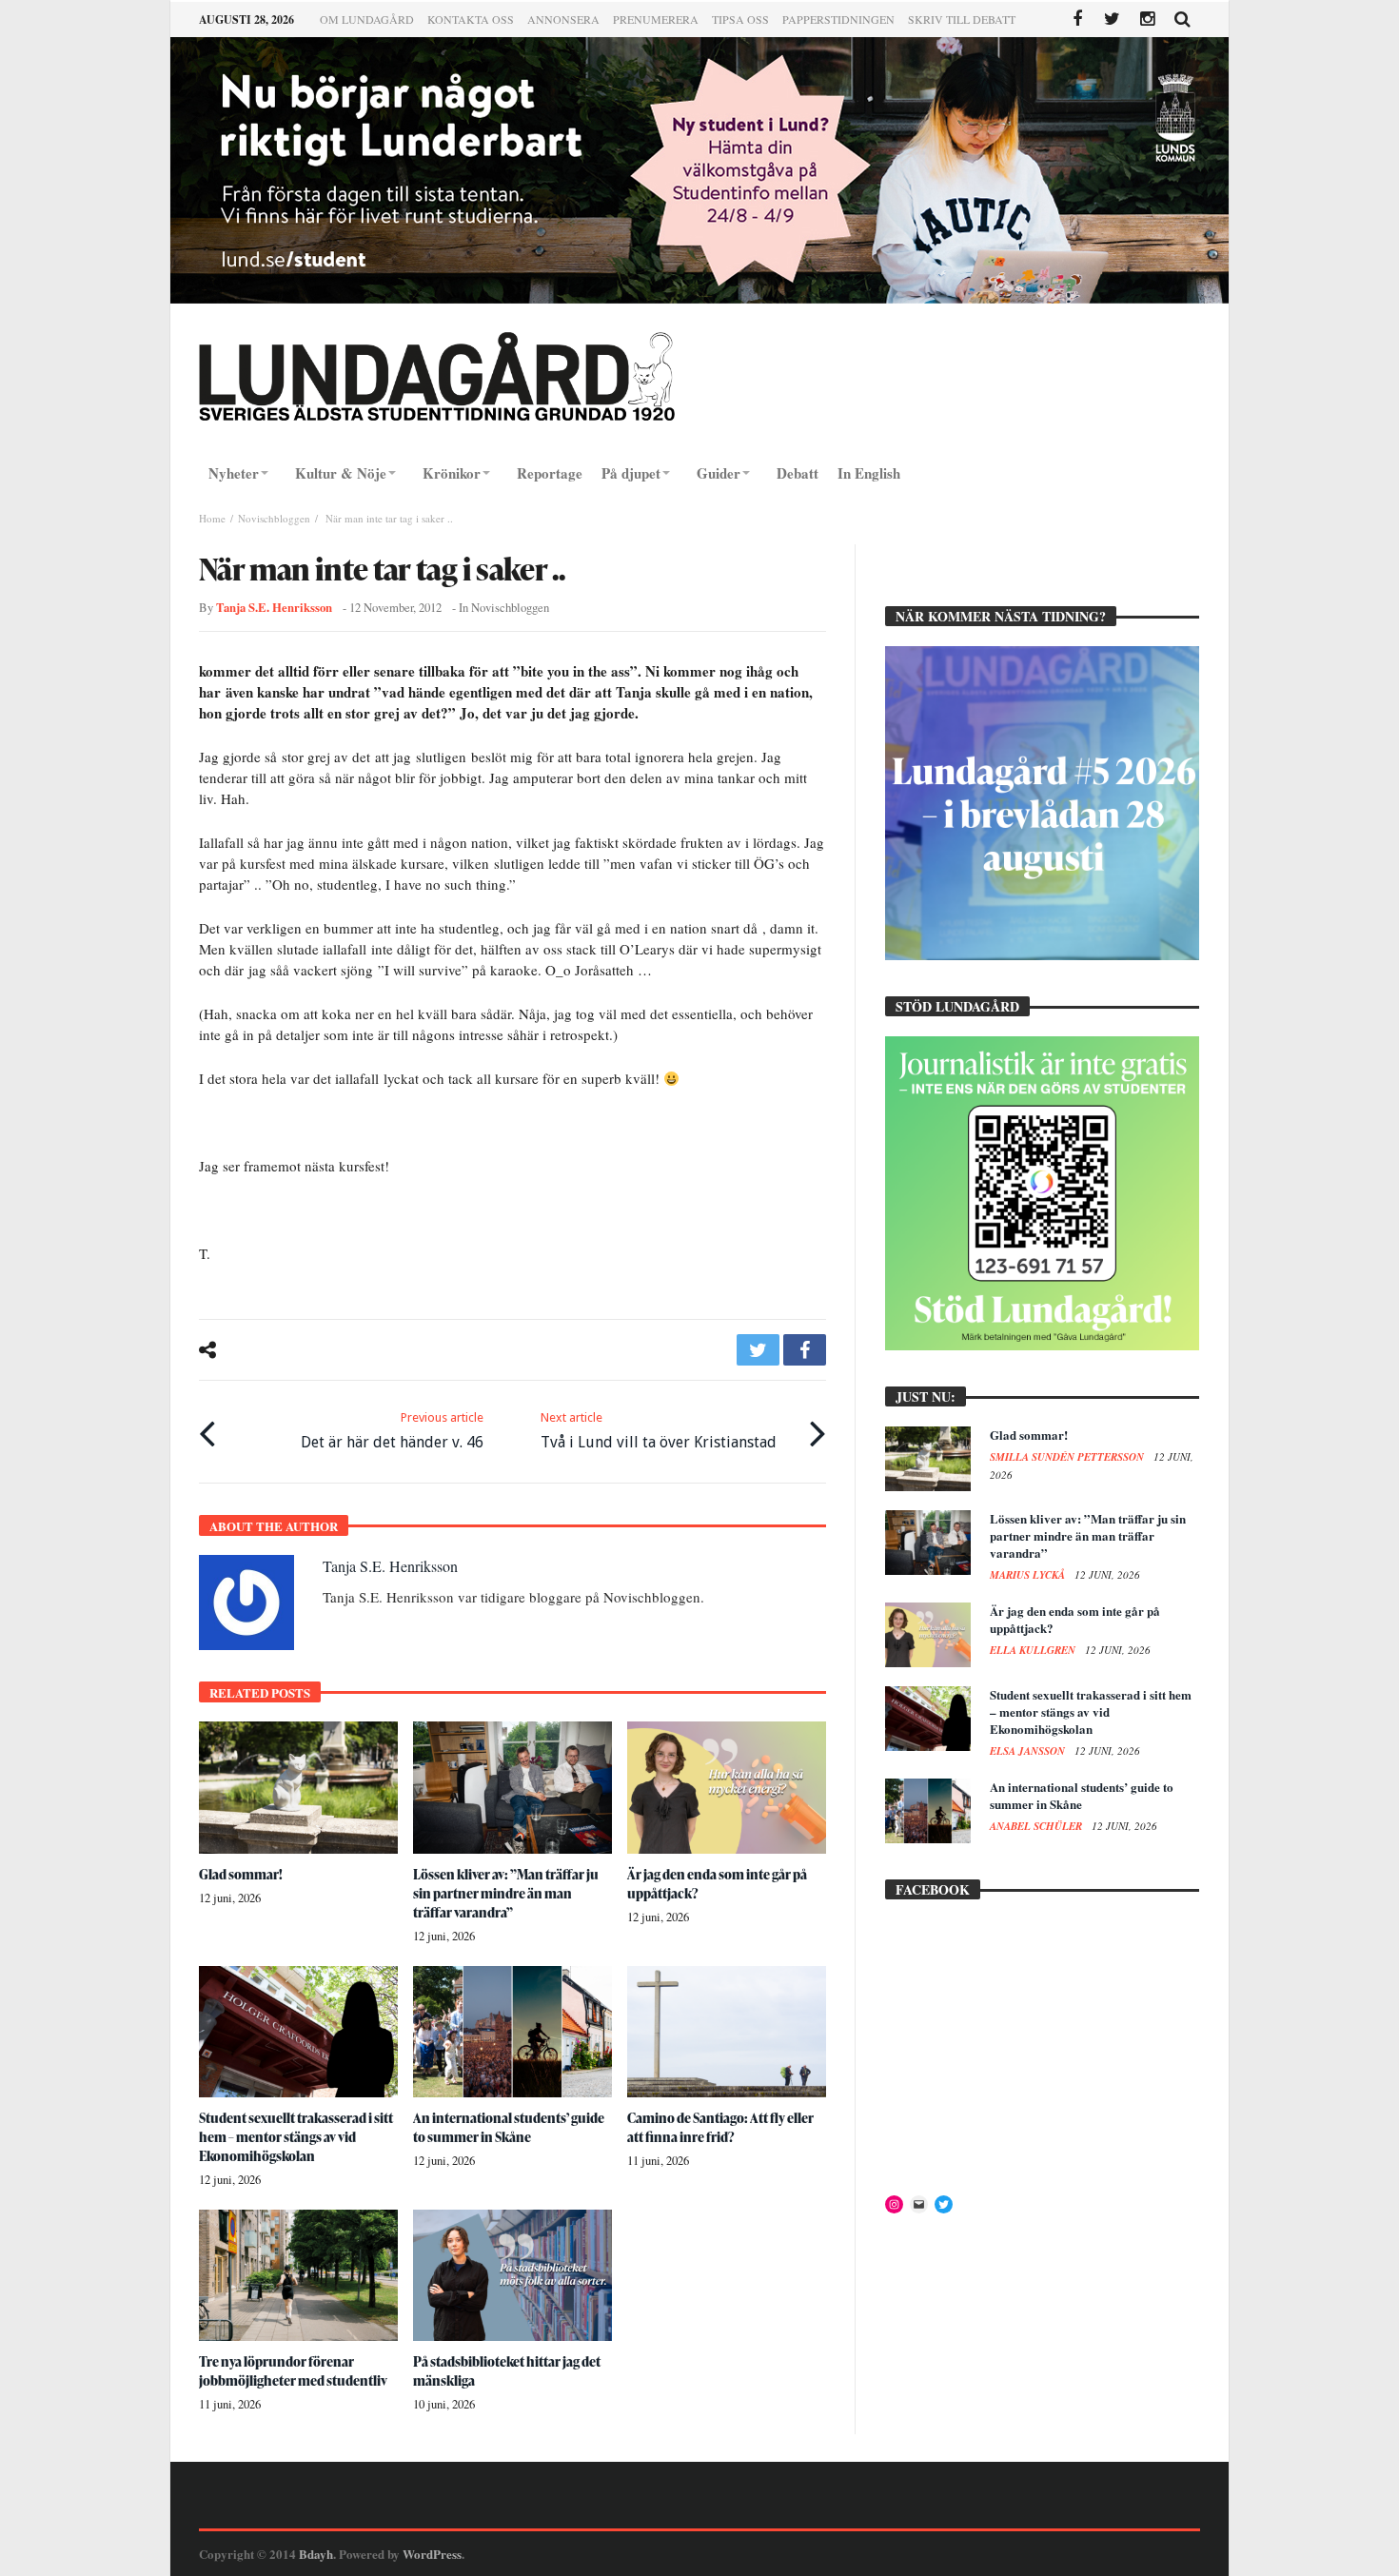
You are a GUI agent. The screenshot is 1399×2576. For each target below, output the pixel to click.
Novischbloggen (274, 518)
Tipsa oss (740, 19)
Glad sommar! (241, 1874)
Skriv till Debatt (962, 19)
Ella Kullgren (1034, 1650)
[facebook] (805, 1350)
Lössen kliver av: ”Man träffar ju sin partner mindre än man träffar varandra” (506, 1893)
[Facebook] (1077, 20)
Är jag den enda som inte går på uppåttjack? (1075, 1619)
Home (212, 518)
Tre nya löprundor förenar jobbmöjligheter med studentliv (293, 2371)
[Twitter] (1112, 20)
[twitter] (758, 1350)
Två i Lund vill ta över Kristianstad (659, 1431)
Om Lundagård (367, 19)
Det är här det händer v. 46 (392, 1431)
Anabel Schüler (1037, 1826)
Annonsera (563, 19)
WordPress (432, 2554)
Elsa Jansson (1029, 1751)
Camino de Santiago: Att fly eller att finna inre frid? (720, 2127)
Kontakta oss (471, 19)
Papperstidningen (838, 19)
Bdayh (316, 2554)
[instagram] (1147, 20)
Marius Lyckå (1029, 1575)
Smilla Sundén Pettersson (1068, 1457)
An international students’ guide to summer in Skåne (509, 2127)
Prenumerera (656, 19)
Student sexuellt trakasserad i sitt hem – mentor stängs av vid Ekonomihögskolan (296, 2137)
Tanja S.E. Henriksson (274, 607)
